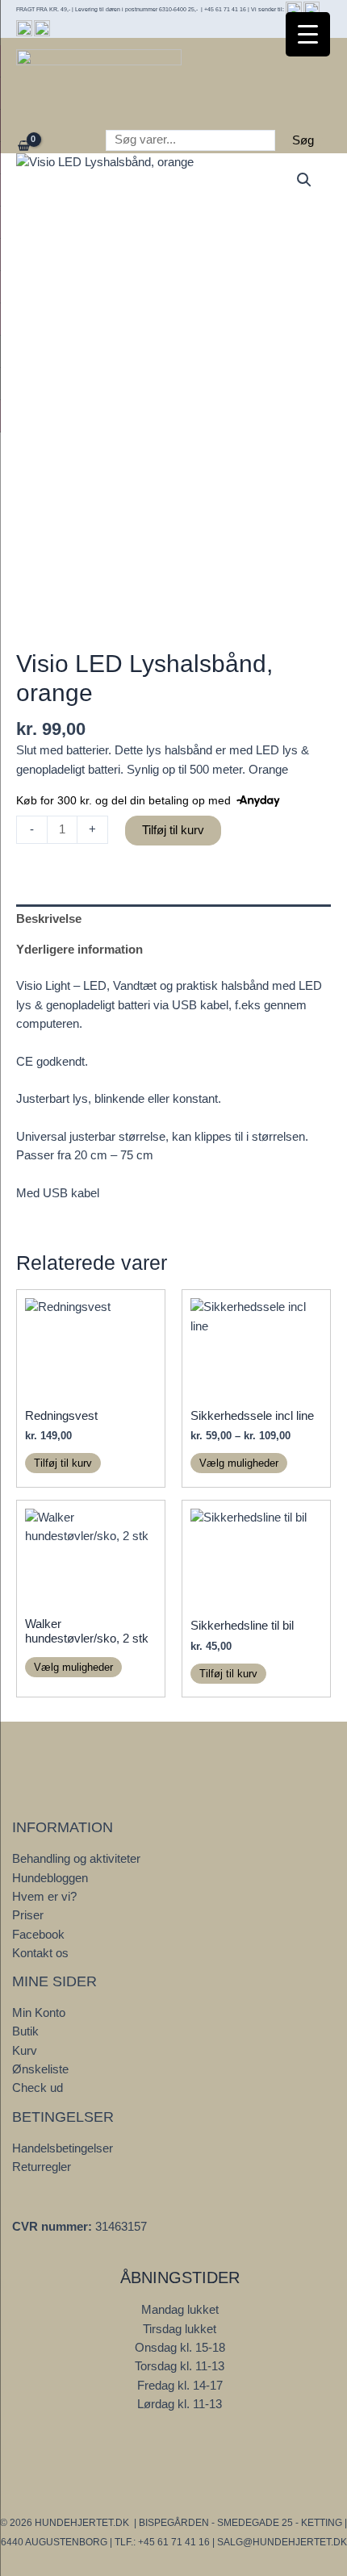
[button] (304, 180)
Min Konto (39, 2013)
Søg (303, 140)
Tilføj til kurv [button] (63, 1463)
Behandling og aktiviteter (76, 1859)
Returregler (42, 2167)
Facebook (38, 1935)
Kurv (25, 2051)
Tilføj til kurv (173, 830)
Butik (25, 2031)
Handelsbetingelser (63, 2148)
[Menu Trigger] (308, 34)
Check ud (38, 2088)
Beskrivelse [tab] (49, 919)
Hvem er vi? (44, 1897)
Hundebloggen (50, 1878)
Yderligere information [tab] (79, 950)
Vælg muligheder (239, 1463)
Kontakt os (40, 1953)
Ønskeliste (40, 2069)
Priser (28, 1915)
